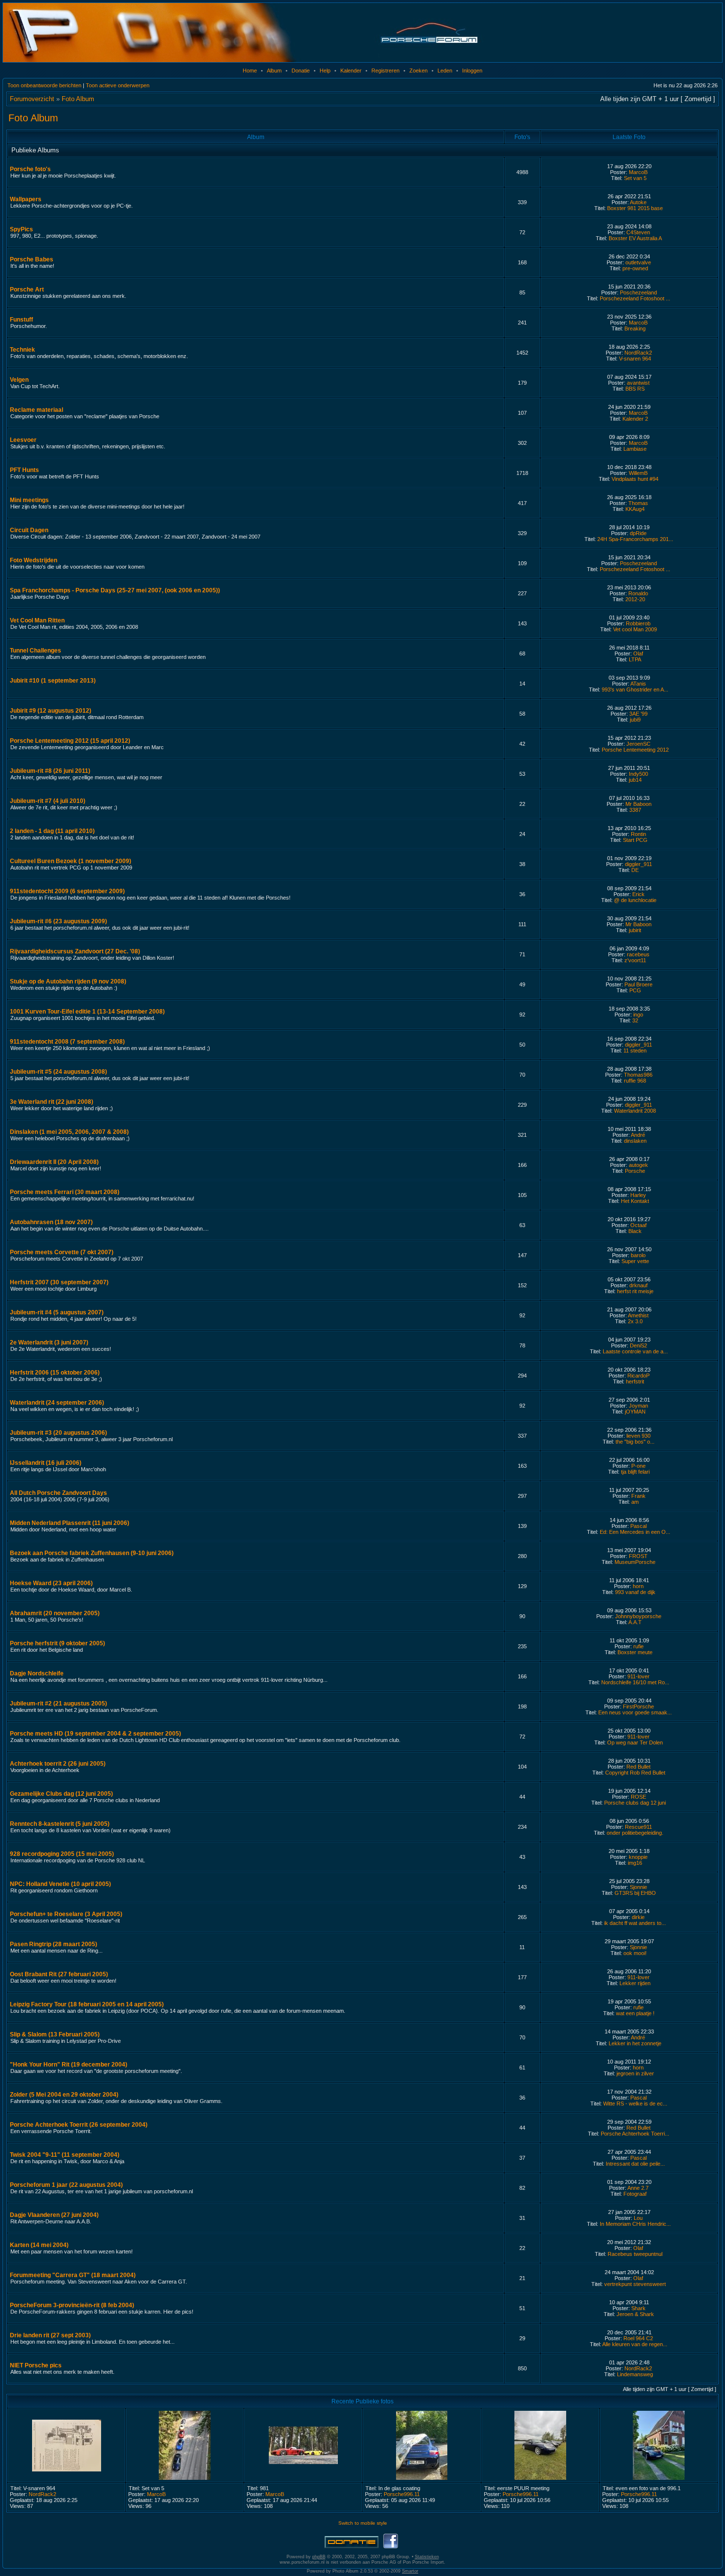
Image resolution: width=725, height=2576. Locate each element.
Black (635, 1231)
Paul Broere (638, 984)
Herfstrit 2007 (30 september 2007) (59, 1282)
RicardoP (638, 1376)
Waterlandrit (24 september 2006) (57, 1403)
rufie (638, 1646)
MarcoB (638, 172)
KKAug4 (635, 509)
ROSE (638, 1797)
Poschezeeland (638, 292)
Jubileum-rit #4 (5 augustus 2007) (57, 1312)
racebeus (638, 954)
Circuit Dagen (29, 530)
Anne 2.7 (638, 2188)
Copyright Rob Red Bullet (635, 1773)
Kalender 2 (635, 419)
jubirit (635, 930)
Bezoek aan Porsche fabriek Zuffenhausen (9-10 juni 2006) (92, 1553)
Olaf (638, 653)
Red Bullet (638, 1767)
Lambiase (635, 449)
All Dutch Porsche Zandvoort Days (58, 1493)
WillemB (638, 473)
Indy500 (638, 774)
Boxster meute (635, 1652)
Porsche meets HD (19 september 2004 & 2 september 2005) (95, 1734)
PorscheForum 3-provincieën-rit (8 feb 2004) (72, 2305)
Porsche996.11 (402, 2494)
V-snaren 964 (635, 359)
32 (635, 1020)
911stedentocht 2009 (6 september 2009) (67, 891)
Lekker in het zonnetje (635, 2043)
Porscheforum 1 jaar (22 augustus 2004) (66, 2185)
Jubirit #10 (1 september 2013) (53, 681)
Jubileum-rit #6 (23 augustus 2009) (58, 921)
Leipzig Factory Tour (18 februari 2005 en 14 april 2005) (87, 2004)
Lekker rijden (635, 1983)
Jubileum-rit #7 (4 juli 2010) (48, 801)
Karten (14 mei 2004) (39, 2245)
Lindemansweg (635, 2374)
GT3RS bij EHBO (635, 1893)
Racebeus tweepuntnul (635, 2254)
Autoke (638, 202)
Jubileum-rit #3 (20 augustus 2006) (58, 1433)
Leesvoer (23, 440)
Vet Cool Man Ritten (37, 620)
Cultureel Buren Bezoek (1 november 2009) (71, 861)
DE (635, 870)
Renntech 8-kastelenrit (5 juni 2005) (60, 1824)
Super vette (635, 1261)
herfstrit (635, 1381)
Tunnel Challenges (36, 651)
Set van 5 (635, 178)
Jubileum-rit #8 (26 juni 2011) (50, 771)
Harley (638, 1195)
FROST (638, 1556)
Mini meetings (29, 500)
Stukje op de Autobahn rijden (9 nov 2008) (68, 981)
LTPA (635, 659)
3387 (635, 810)
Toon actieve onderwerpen (118, 85)
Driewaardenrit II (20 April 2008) (54, 1162)
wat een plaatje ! (635, 2013)
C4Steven (638, 232)
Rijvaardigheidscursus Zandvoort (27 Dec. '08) (75, 951)
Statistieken (427, 2557)
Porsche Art (27, 290)
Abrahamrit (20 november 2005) (55, 1613)
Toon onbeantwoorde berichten (44, 85)
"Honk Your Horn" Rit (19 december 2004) (69, 2065)
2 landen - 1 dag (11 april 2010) (52, 831)
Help (325, 71)
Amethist (638, 1315)
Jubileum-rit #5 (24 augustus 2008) (58, 1072)
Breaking (635, 328)
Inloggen (472, 71)
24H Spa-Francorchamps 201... (635, 539)
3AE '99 (638, 714)
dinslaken (635, 1141)
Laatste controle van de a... (635, 1351)
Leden (445, 71)
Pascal (638, 1526)
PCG (635, 990)
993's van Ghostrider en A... (635, 689)
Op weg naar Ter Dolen (635, 1742)
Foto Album (78, 99)
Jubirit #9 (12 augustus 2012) (51, 711)
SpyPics (21, 229)
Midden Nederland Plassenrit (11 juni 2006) (70, 1523)
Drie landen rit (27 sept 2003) (50, 2335)
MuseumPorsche (635, 1562)
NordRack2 (638, 353)
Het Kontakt (635, 1201)
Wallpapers (26, 199)
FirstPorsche (638, 1706)
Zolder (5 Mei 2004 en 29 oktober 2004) (64, 2095)
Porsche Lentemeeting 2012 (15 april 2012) (70, 741)
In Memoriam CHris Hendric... (635, 2224)
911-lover (638, 1676)
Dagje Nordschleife (37, 1673)
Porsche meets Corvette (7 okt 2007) (62, 1252)
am (635, 1502)
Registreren (385, 71)
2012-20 (635, 599)
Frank (638, 1496)
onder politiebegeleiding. (635, 1833)
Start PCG (635, 840)
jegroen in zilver (635, 2073)
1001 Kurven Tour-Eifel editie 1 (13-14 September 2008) (87, 1012)
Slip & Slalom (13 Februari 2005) (55, 2034)
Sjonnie (638, 1887)
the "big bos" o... (635, 1442)
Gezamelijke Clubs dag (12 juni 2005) (61, 1794)
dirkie (638, 1917)
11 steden (635, 1051)
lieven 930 (638, 1436)
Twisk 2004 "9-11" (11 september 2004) (65, 2155)
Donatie (301, 71)
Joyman (638, 1406)
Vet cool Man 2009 (635, 629)
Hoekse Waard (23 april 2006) (51, 1583)
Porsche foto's (30, 169)
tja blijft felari (635, 1472)
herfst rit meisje (635, 1291)
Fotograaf (635, 2194)
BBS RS (635, 389)
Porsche (635, 1171)
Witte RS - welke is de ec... (635, 2104)
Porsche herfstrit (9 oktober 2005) (57, 1643)
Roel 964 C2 (638, 2338)
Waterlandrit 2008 (635, 1111)
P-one (638, 1466)
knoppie (638, 1857)
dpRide (638, 533)
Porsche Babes (32, 259)
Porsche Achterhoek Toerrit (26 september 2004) (79, 2125)
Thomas (638, 503)
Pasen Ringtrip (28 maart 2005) (54, 1944)
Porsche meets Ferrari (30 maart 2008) (65, 1192)
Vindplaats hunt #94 (635, 479)
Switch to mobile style (363, 2523)
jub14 (635, 780)
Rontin (638, 834)
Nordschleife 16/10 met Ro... (635, 1682)
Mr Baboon (638, 804)
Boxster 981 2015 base (635, 208)
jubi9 (635, 720)
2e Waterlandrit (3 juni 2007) (49, 1342)
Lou (638, 2218)
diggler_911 (638, 864)
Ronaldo (638, 593)
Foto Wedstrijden (34, 560)
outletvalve (638, 262)
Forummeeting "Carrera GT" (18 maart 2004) (73, 2275)
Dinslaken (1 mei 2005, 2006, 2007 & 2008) (69, 1132)
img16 (635, 1863)
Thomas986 (638, 1075)
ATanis (638, 684)
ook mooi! (635, 1953)
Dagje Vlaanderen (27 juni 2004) (54, 2215)
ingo (638, 1015)
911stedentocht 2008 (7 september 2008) (67, 1042)
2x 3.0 (635, 1321)
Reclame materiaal (36, 410)
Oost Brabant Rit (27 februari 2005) (59, 1974)
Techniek (22, 350)
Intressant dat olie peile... (635, 2164)
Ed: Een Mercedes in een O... (635, 1532)
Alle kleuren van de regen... (635, 2344)
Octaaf (638, 1225)
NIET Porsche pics (36, 2365)
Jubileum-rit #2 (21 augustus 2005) (58, 1704)
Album (274, 71)
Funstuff (21, 320)
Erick (638, 894)
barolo (638, 1255)
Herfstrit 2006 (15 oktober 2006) (55, 1373)
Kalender (351, 71)
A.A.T (635, 1622)
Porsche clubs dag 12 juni (635, 1803)
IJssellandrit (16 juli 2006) (46, 1463)
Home (250, 71)
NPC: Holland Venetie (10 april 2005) (60, 1884)
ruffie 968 (635, 1081)
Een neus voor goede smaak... (635, 1712)
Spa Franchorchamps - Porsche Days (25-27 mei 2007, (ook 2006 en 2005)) (115, 590)
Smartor (410, 2571)
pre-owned (635, 268)
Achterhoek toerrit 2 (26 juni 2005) (58, 1764)
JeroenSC (638, 744)
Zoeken (418, 71)
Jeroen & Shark (635, 2314)
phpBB (319, 2557)
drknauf (638, 1285)
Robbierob (638, 623)
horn (638, 1586)
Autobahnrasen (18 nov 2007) (51, 1222)
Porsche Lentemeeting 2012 (635, 750)
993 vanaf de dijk (635, 1592)
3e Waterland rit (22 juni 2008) (52, 1102)
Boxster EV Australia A (635, 238)
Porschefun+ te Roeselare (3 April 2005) (66, 1914)
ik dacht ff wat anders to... (635, 1923)
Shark (638, 2308)
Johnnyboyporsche (638, 1616)
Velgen (19, 380)
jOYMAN (635, 1412)
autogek (638, 1165)
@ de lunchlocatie (635, 900)
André (638, 1135)
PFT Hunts (24, 470)
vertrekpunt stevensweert (635, 2284)
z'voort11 (635, 960)
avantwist (638, 383)
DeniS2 (638, 1345)
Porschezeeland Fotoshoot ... (635, 298)
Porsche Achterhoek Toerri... (635, 2134)
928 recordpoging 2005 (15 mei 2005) (62, 1854)
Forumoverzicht (32, 99)
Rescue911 (638, 1827)
